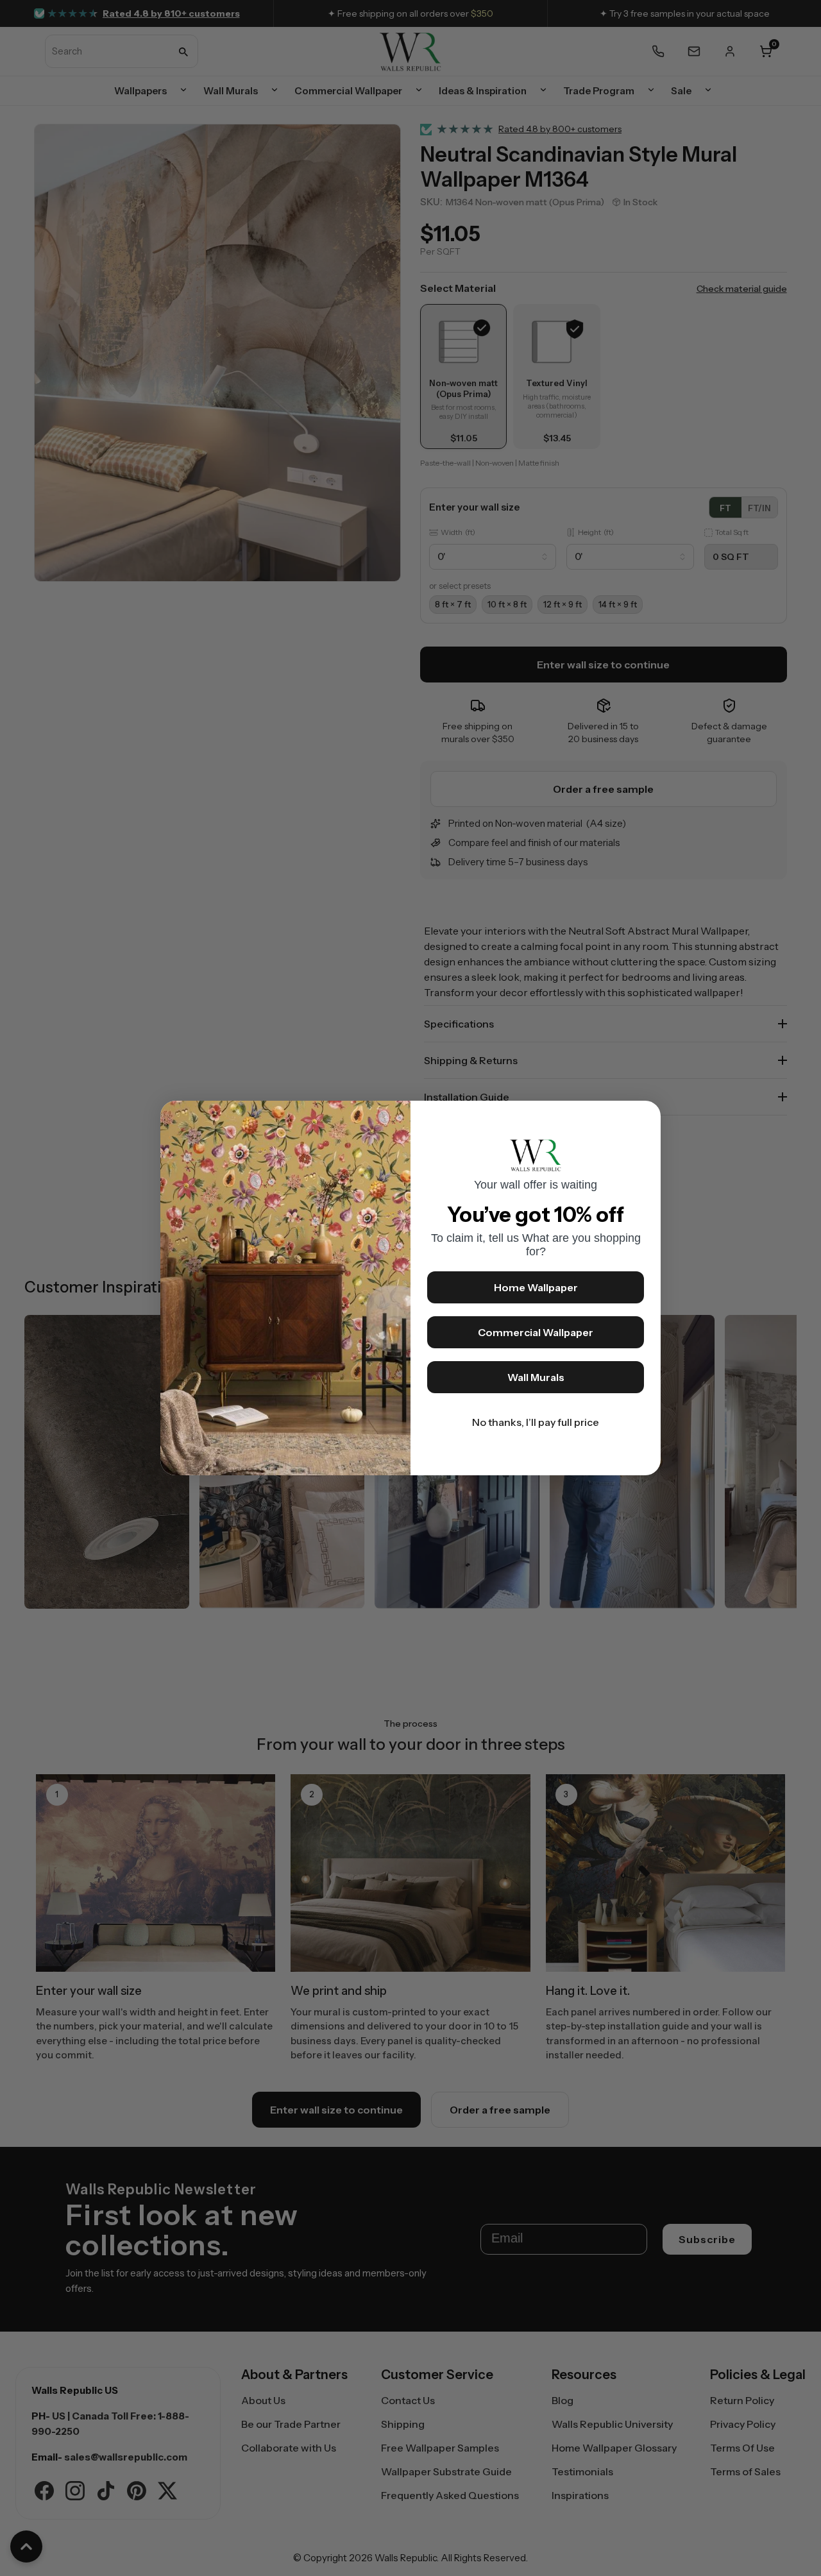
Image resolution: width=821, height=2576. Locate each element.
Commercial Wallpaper (536, 1332)
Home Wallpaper (536, 1287)
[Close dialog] (645, 1117)
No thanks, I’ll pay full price (536, 1422)
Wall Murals (536, 1377)
